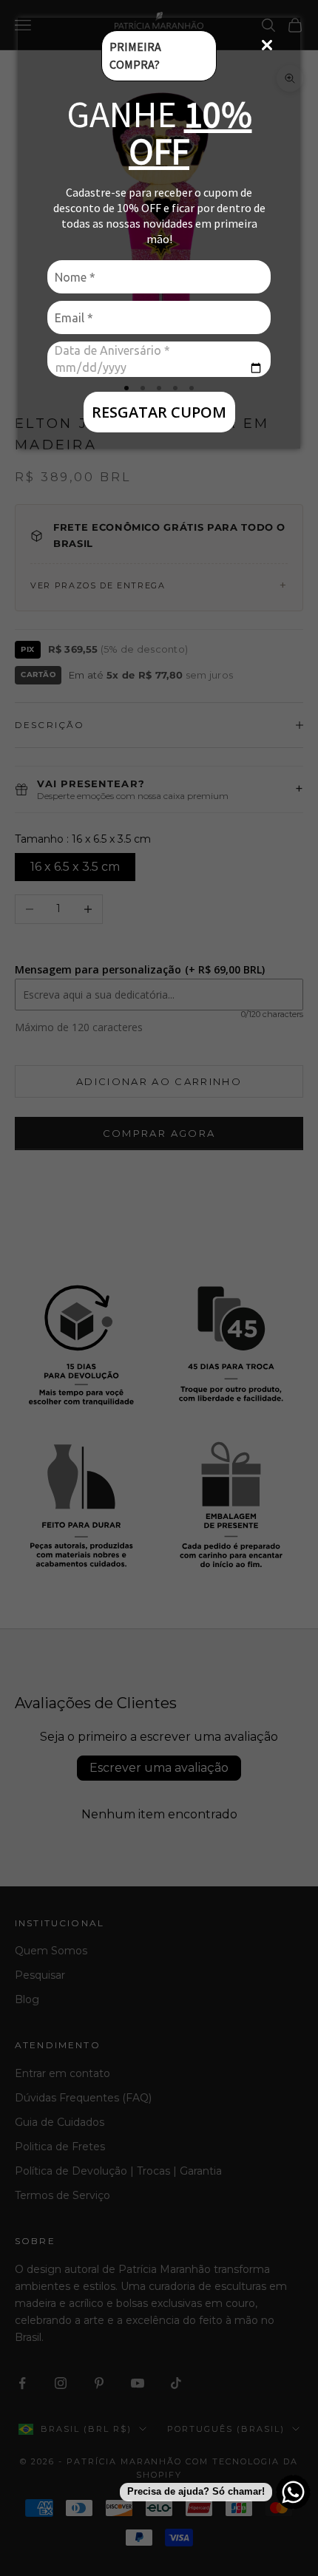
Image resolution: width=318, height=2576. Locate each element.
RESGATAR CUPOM (159, 412)
